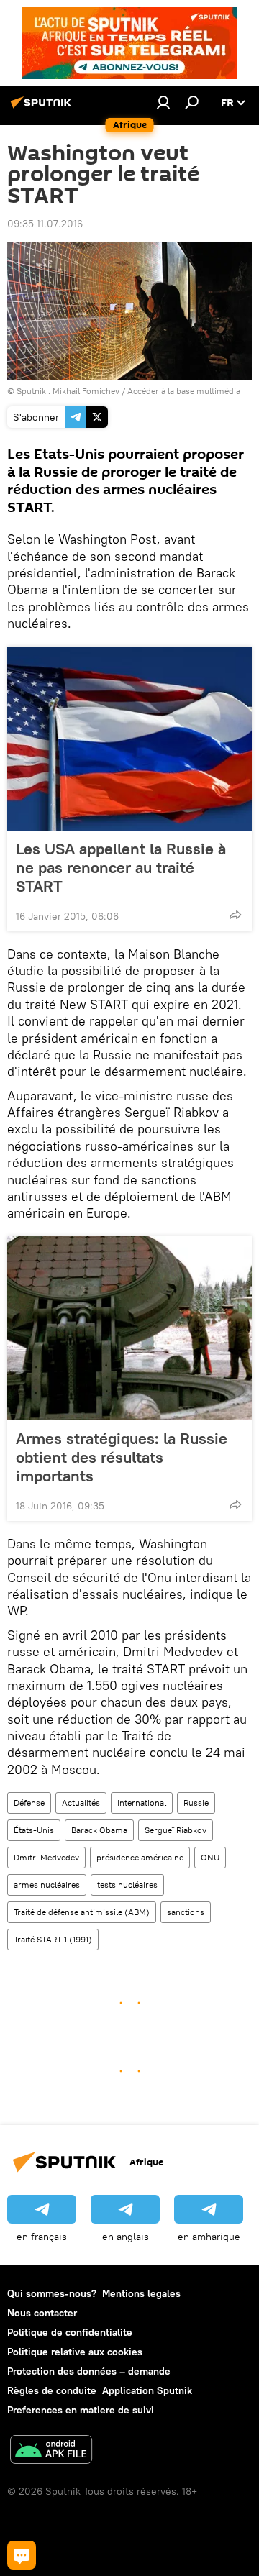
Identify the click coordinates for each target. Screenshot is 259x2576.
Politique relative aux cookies (75, 2352)
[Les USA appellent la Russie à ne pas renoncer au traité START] (129, 739)
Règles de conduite (52, 2390)
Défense (29, 1803)
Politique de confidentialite (70, 2332)
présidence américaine (140, 1857)
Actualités (81, 1803)
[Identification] (163, 102)
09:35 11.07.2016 (45, 224)
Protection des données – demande (89, 2371)
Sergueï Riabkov (176, 1830)
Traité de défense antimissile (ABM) (82, 1912)
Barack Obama (99, 1830)
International (142, 1803)
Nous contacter (42, 2313)
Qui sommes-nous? (52, 2293)
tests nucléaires (127, 1885)
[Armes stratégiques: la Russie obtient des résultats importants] (129, 1328)
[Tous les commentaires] (22, 2555)
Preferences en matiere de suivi (81, 2410)
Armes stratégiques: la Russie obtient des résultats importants (122, 1457)
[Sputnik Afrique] (43, 108)
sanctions (186, 1912)
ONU (210, 1857)
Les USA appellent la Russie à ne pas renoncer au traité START (121, 867)
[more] (235, 915)
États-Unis (34, 1830)
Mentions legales (141, 2293)
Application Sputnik (147, 2390)
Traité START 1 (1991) (53, 1939)
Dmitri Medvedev (46, 1857)
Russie (196, 1803)
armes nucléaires (47, 1885)
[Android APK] (51, 2451)
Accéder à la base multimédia (184, 391)
